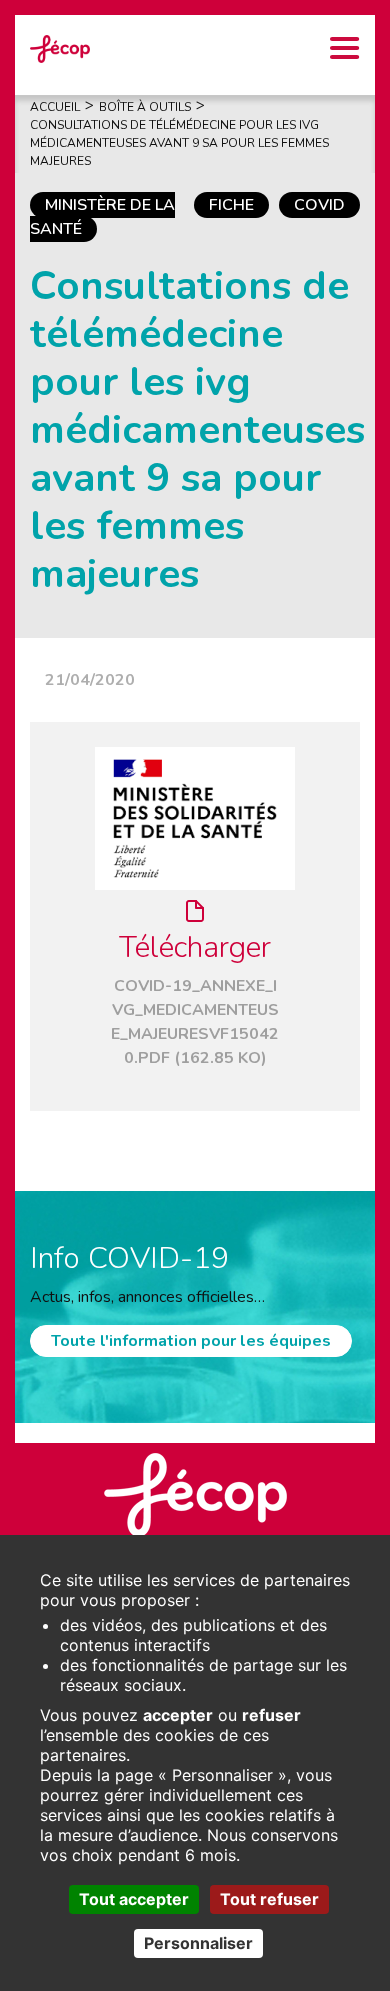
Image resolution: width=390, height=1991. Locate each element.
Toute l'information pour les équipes (191, 1341)
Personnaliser (198, 1943)
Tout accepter (134, 1899)
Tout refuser (269, 1899)
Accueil (55, 107)
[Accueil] (60, 48)
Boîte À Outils (145, 107)
